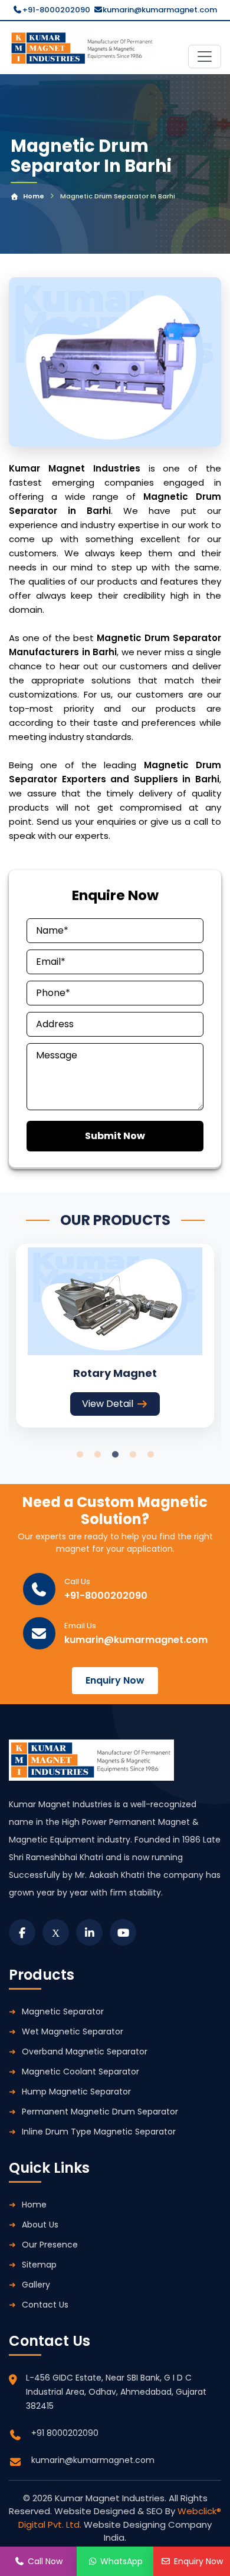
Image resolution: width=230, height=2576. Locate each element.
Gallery (36, 2285)
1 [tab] (80, 1455)
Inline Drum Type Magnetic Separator (99, 2132)
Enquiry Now (115, 1680)
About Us (40, 2225)
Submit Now (115, 1136)
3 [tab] (115, 1455)
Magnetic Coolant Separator (80, 2072)
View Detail (108, 1404)
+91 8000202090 (65, 2433)
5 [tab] (150, 1455)
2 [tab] (97, 1455)
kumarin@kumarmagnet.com (160, 10)
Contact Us (45, 2305)
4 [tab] (133, 1455)
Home (34, 196)
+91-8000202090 (56, 10)
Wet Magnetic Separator (73, 2031)
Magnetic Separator (63, 2011)
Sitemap (39, 2265)
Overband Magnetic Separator (85, 2051)
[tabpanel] (115, 1335)
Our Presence (50, 2245)
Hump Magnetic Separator (76, 2092)
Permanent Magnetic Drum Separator (100, 2112)
